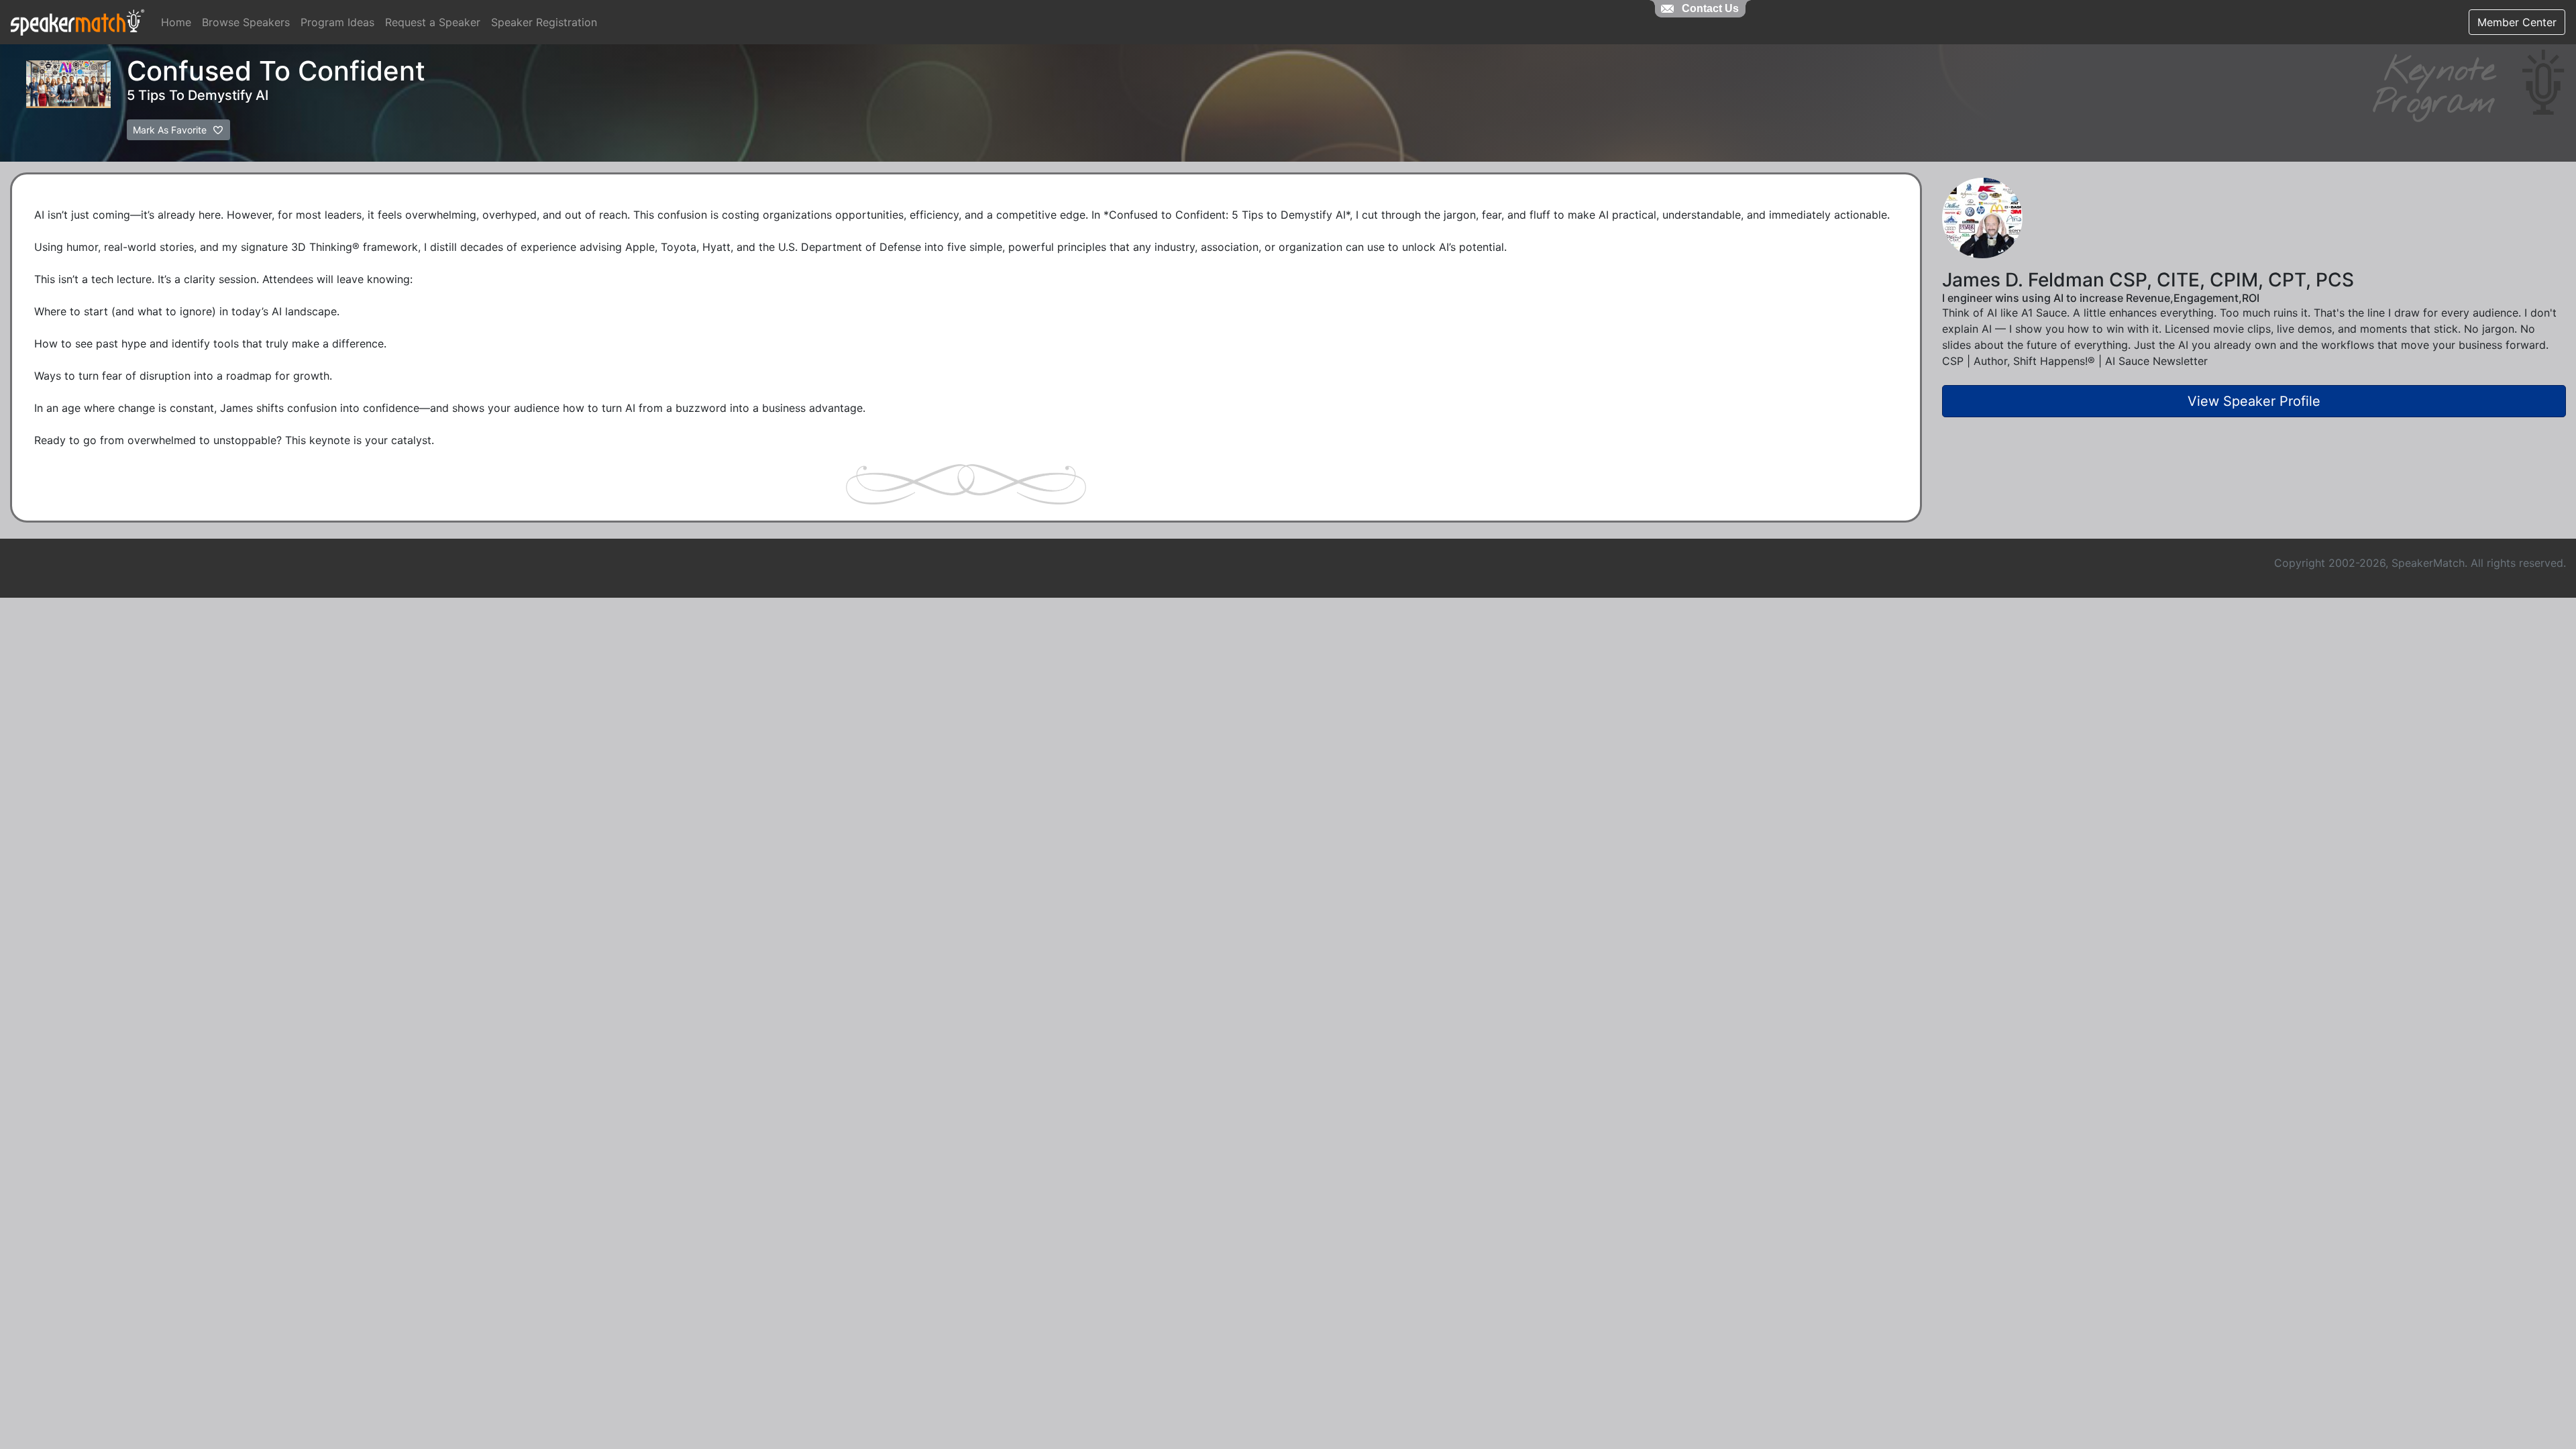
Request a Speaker (433, 22)
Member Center (2517, 22)
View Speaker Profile (2254, 401)
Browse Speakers (246, 22)
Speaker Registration (544, 22)
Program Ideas (337, 22)
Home (176, 22)
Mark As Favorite (171, 130)
